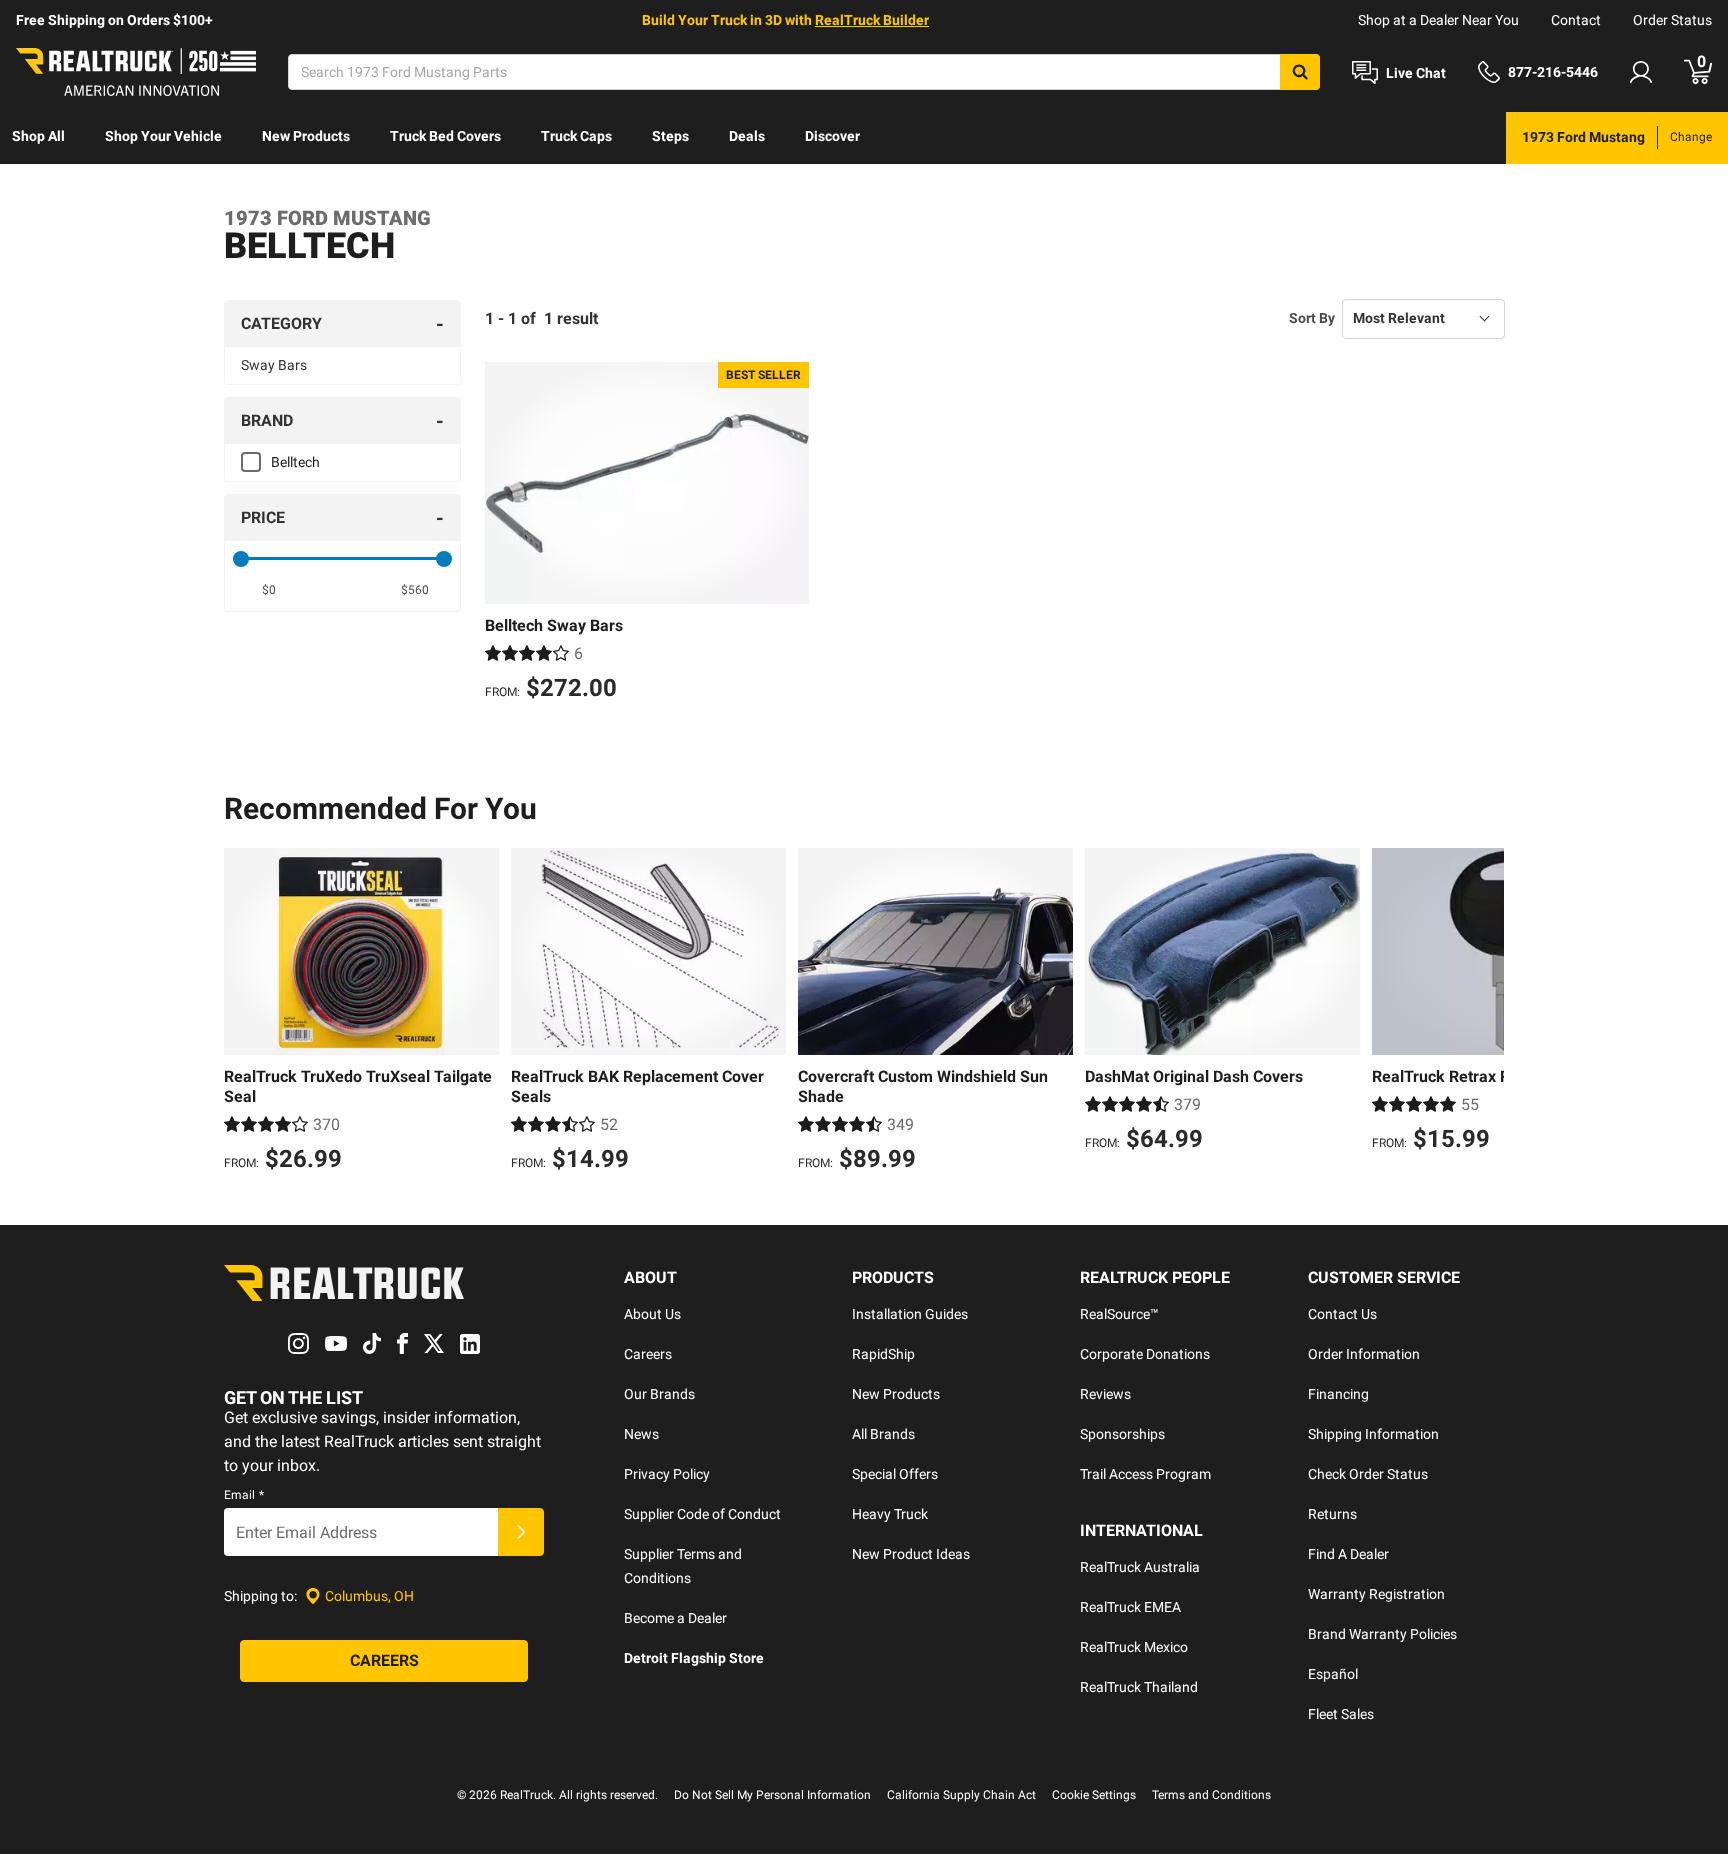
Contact (1576, 20)
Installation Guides (910, 1314)
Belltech (295, 462)
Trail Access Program (1145, 1474)
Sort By (1312, 318)
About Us (652, 1314)
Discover (832, 136)
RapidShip (883, 1354)
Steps (670, 136)
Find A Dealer (1348, 1554)
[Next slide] (1484, 1013)
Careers (648, 1354)
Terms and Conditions (1211, 1795)
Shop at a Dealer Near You (1438, 20)
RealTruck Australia (1140, 1567)
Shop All (38, 136)
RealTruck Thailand (1139, 1687)
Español (1333, 1674)
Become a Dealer (675, 1618)
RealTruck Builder (872, 20)
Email (244, 1495)
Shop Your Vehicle (163, 136)
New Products (306, 136)
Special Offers (895, 1474)
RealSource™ (1119, 1314)
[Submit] (521, 1532)
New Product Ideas (911, 1554)
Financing (1338, 1394)
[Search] (1300, 72)
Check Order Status (1368, 1474)
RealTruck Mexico (1134, 1647)
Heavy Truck (890, 1514)
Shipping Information (1373, 1434)
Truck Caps (576, 136)
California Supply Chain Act (961, 1795)
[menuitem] (38, 138)
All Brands (883, 1434)
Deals (747, 136)
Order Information (1364, 1354)
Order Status (1672, 20)
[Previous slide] (244, 1013)
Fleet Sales (1341, 1714)
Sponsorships (1122, 1434)
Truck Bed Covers (445, 136)
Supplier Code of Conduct (702, 1514)
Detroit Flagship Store (694, 1658)
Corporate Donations (1145, 1354)
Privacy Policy (667, 1474)
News (641, 1434)
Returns (1332, 1514)
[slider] (241, 559)
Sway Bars (274, 365)
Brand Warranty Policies (1382, 1634)
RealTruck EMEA (1130, 1607)
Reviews (1105, 1394)
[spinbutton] (269, 590)
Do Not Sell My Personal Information (772, 1795)
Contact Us (1342, 1314)
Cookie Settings (1094, 1795)
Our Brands (659, 1394)
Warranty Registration (1376, 1594)
